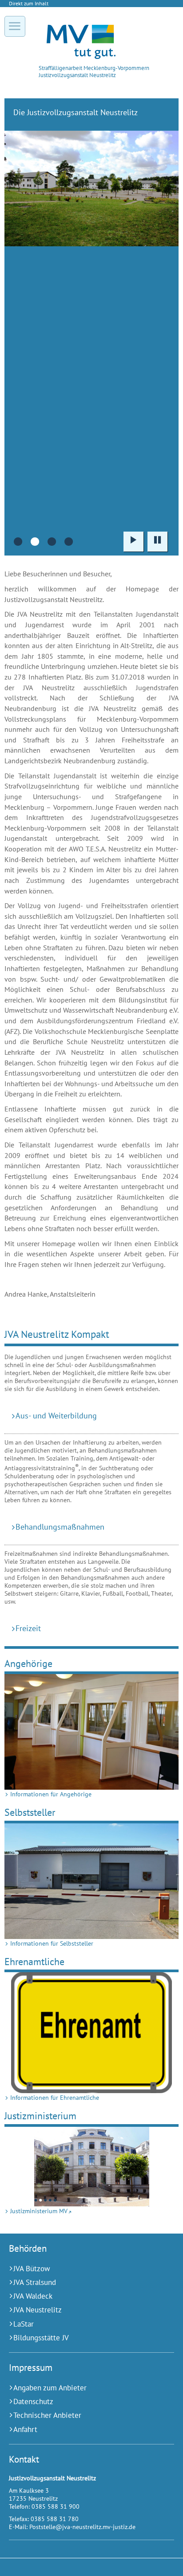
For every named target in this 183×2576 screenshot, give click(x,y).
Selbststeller (30, 1812)
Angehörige (28, 1663)
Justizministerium (40, 2116)
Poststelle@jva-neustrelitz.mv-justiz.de (82, 2527)
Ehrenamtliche (34, 1961)
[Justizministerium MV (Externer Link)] (91, 2167)
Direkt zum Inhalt (29, 3)
